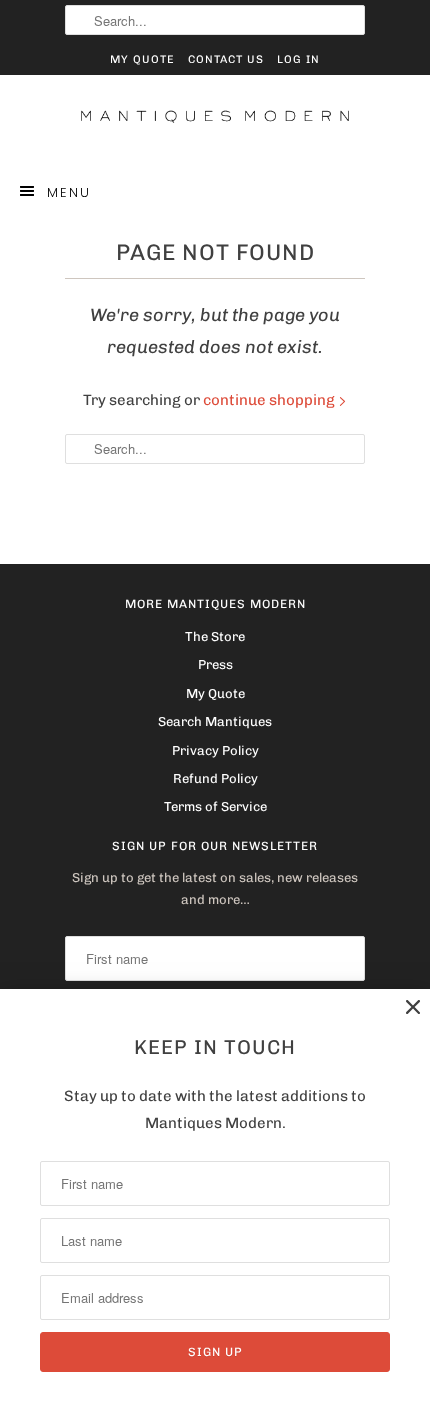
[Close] (413, 1007)
